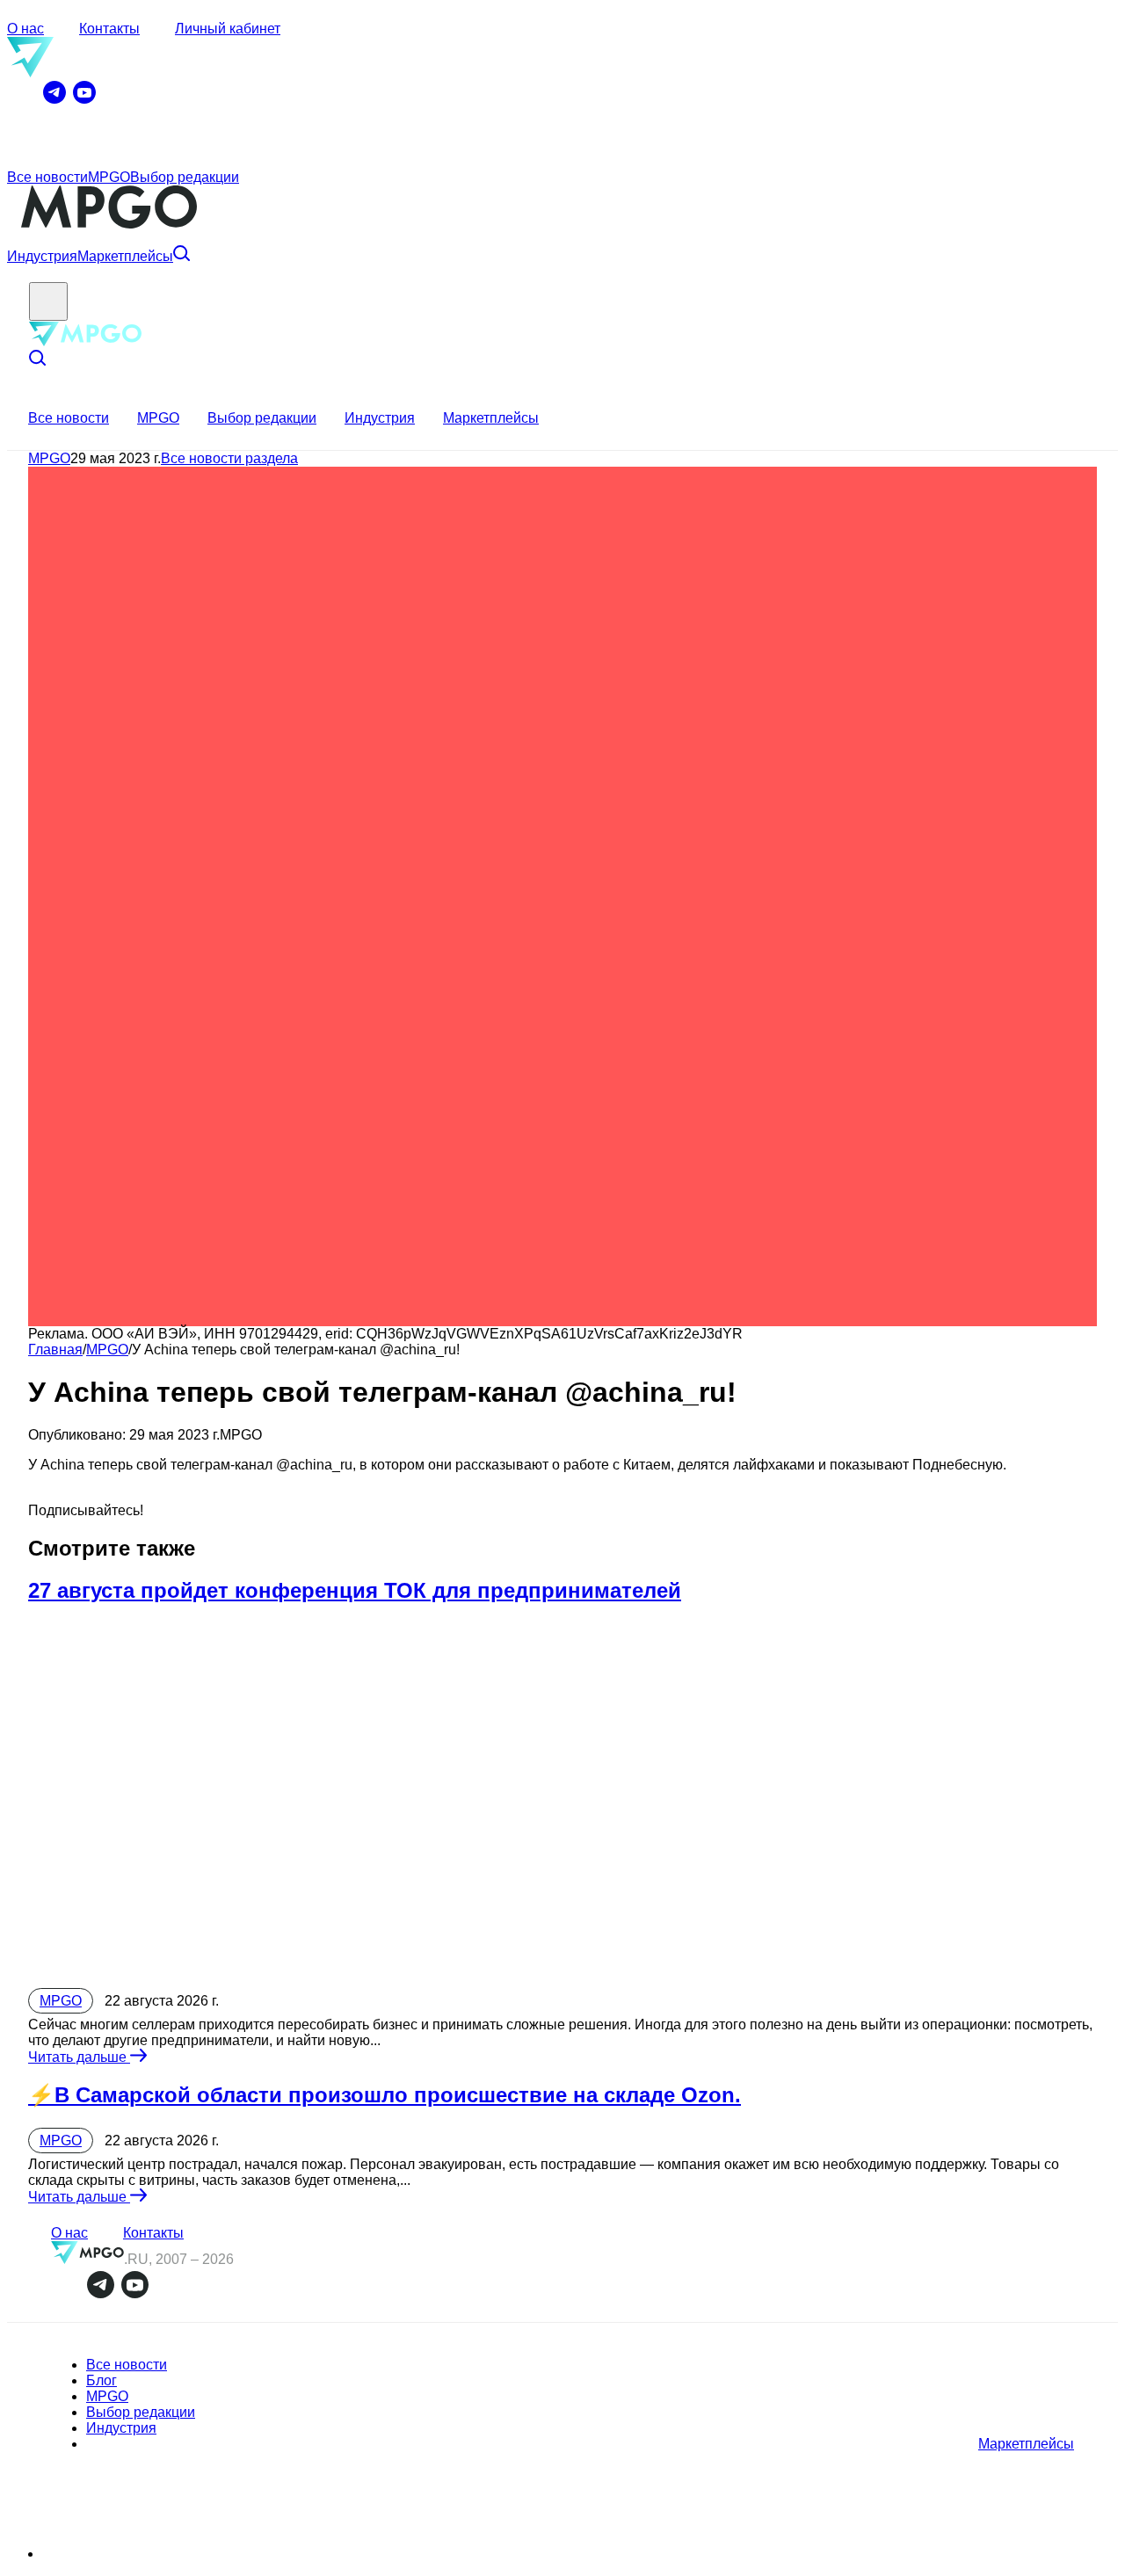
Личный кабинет (228, 29)
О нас (25, 29)
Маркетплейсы (125, 256)
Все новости (47, 177)
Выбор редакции (185, 177)
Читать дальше (79, 2057)
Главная (55, 1350)
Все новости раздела (229, 458)
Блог (102, 2380)
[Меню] (48, 301)
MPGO (109, 177)
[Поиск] (181, 256)
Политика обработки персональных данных (152, 2555)
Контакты (109, 29)
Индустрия (42, 256)
